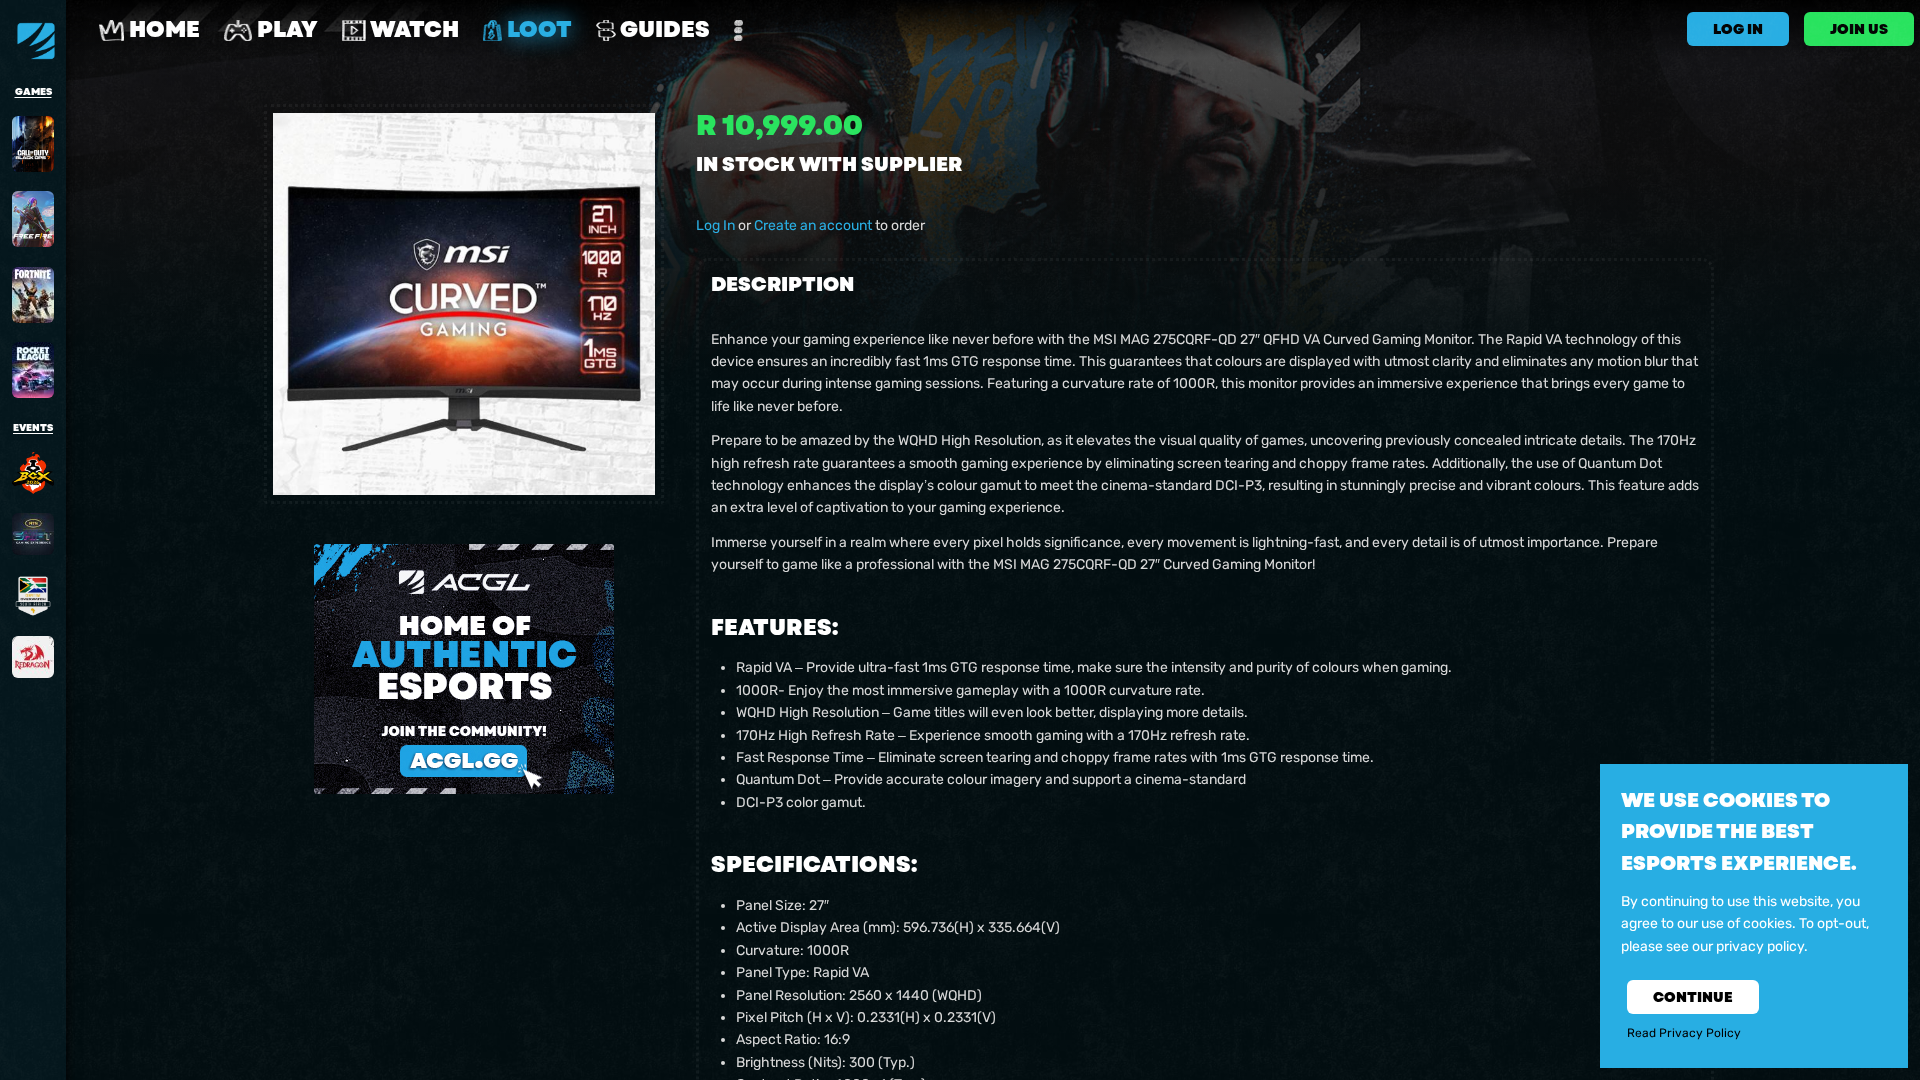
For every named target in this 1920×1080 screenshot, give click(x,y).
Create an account (813, 225)
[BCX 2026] (33, 473)
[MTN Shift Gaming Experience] (33, 534)
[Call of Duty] (33, 144)
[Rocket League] (33, 370)
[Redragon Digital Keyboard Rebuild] (33, 657)
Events (33, 428)
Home (162, 29)
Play (285, 29)
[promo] (464, 669)
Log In (715, 225)
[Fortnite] (33, 295)
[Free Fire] (33, 219)
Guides (663, 29)
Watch (412, 29)
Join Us (1859, 29)
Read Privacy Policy (1684, 1034)
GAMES (33, 92)
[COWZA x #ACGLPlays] (33, 596)
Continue (1693, 998)
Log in (1738, 29)
